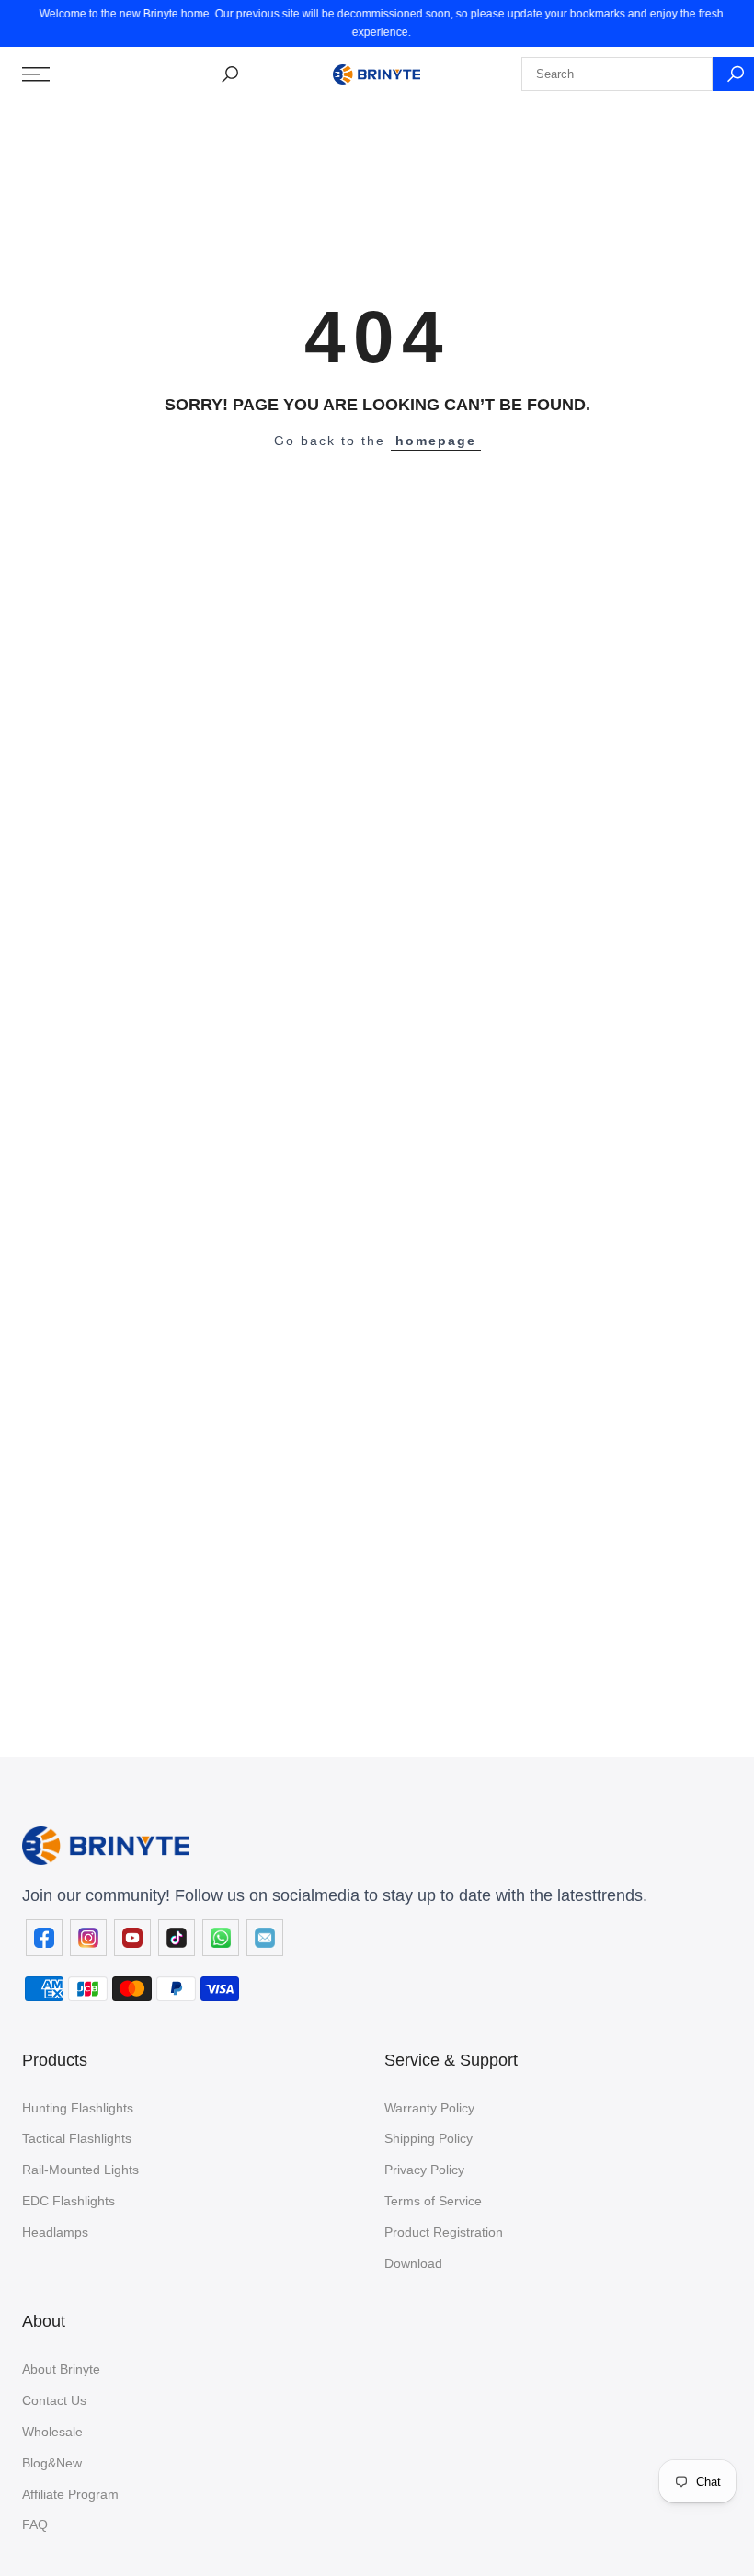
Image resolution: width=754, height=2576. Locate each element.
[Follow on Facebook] (44, 1938)
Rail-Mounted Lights (80, 2170)
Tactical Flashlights (77, 2138)
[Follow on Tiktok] (177, 1938)
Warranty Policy (429, 2108)
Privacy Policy (424, 2170)
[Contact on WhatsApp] (221, 1938)
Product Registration (444, 2232)
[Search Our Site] (230, 74)
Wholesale (52, 2432)
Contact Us (54, 2400)
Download (413, 2263)
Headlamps (55, 2232)
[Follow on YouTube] (132, 1938)
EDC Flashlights (69, 2201)
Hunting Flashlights (78, 2108)
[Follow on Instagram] (88, 1938)
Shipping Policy (428, 2138)
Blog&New (52, 2463)
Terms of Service (433, 2201)
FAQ (35, 2524)
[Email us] (265, 1938)
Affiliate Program (70, 2494)
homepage (436, 441)
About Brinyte (61, 2369)
